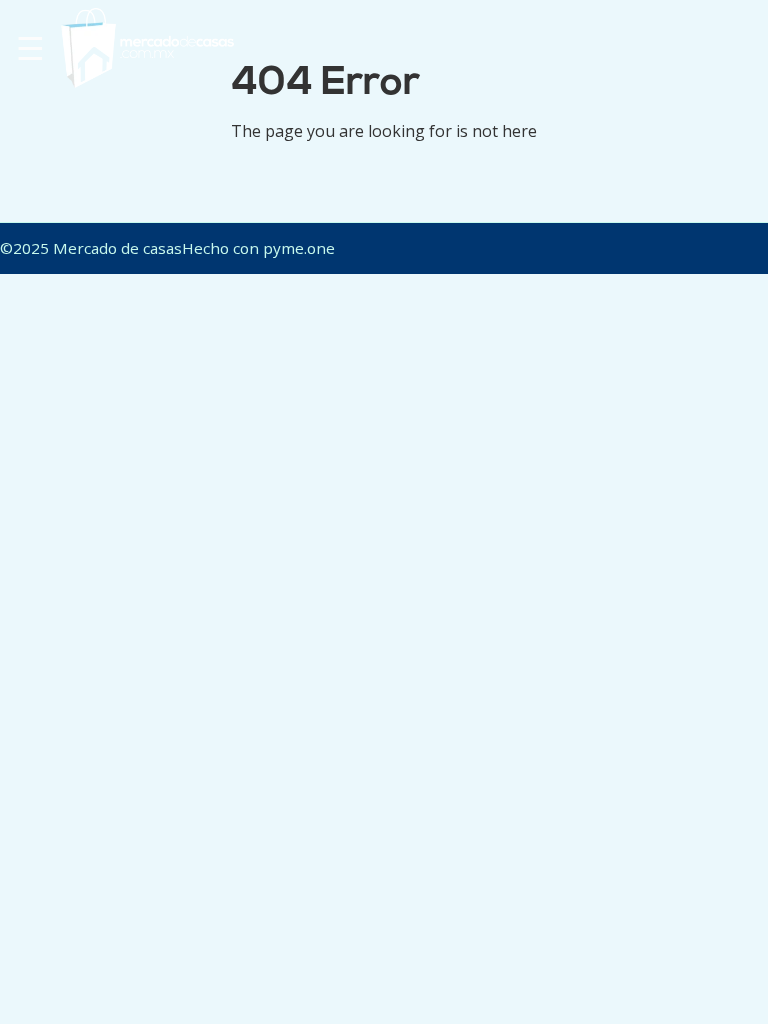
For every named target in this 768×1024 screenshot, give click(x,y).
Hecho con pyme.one (258, 248)
